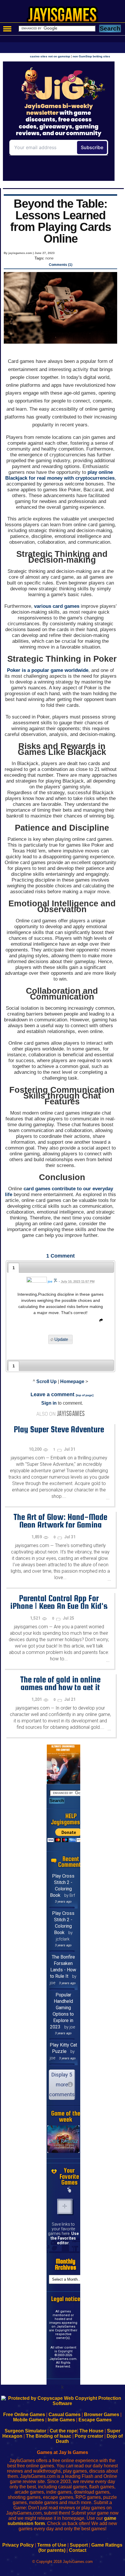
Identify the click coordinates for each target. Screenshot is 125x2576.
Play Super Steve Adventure (59, 1429)
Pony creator (89, 2436)
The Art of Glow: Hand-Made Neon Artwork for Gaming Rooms (60, 1525)
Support (79, 2545)
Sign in (49, 1403)
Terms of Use (52, 2545)
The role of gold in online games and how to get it (60, 1683)
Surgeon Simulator (25, 2431)
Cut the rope (63, 2431)
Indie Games (61, 2420)
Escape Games (95, 2420)
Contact (78, 2550)
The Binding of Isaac (49, 2436)
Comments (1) (61, 265)
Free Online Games (24, 2415)
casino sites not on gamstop (50, 56)
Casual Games (65, 2415)
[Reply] (100, 1321)
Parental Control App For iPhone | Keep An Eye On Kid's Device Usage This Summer (59, 1606)
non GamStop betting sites (91, 56)
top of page (85, 1395)
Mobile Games (29, 2420)
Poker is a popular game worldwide (48, 670)
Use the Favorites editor (65, 2238)
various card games (57, 606)
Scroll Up (47, 1381)
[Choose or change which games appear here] (69, 2190)
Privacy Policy (18, 2545)
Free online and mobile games (66, 16)
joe (50, 1281)
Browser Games (102, 2415)
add (65, 2206)
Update (61, 1340)
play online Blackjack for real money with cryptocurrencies (60, 475)
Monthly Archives (66, 2264)
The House (91, 2431)
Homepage (72, 1381)
